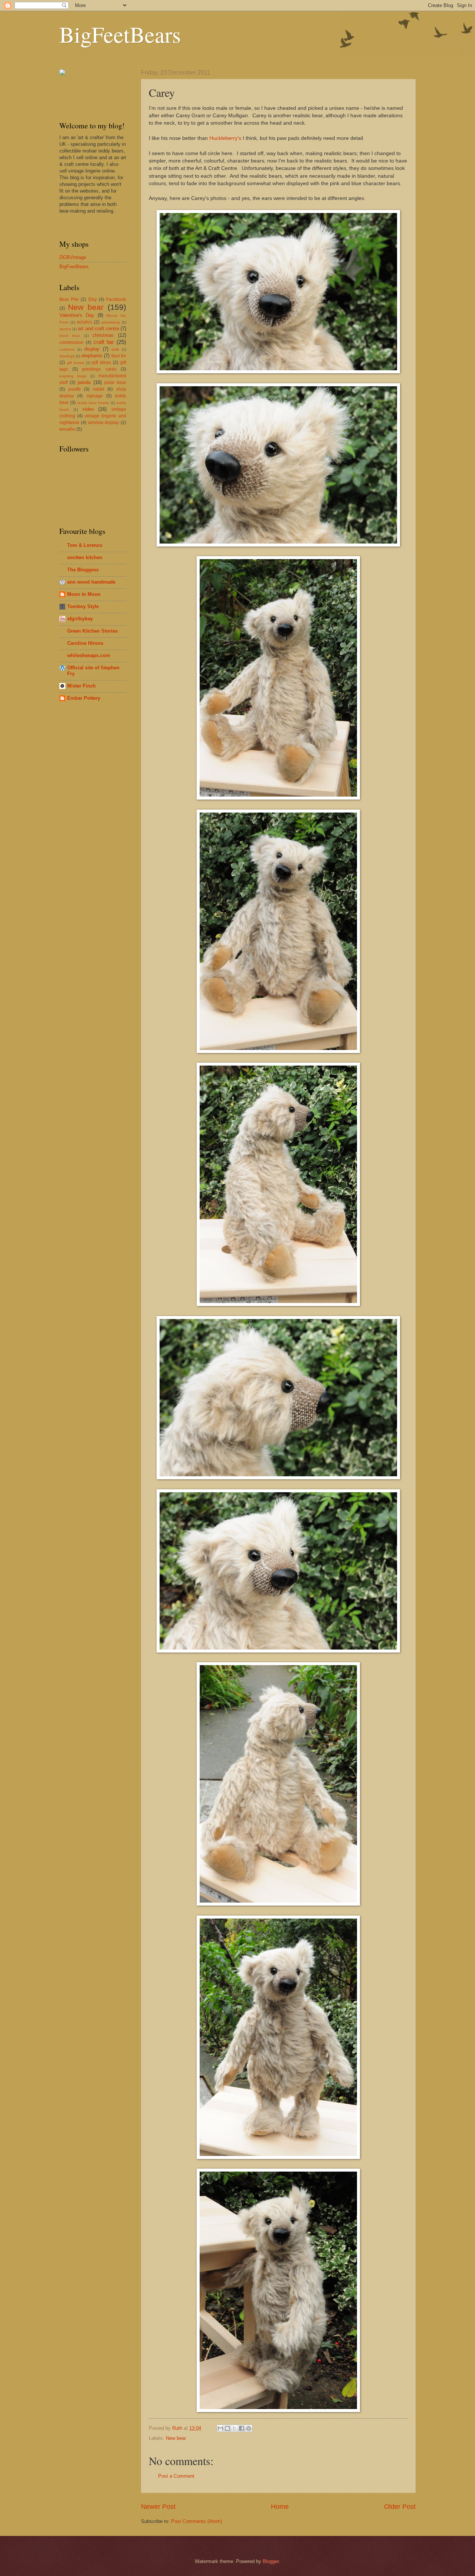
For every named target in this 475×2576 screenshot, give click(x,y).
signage (95, 396)
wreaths (67, 429)
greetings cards (99, 369)
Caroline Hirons (85, 643)
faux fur (119, 356)
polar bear (115, 383)
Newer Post (158, 2507)
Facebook (116, 299)
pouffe (75, 389)
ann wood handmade (91, 582)
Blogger (271, 2561)
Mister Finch (81, 686)
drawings (67, 356)
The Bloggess (83, 570)
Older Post (400, 2507)
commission (71, 342)
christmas (103, 335)
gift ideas (101, 362)
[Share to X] (235, 2428)
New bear (176, 2438)
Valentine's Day (77, 315)
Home (280, 2507)
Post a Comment (176, 2476)
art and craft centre (99, 329)
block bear (70, 336)
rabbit (99, 389)
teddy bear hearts (93, 403)
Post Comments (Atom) (196, 2521)
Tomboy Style (83, 606)
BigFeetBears (120, 34)
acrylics (84, 322)
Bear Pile (69, 299)
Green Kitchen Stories (92, 631)
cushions (67, 349)
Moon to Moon (84, 594)
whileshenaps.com (89, 655)
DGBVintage (73, 257)
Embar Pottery (84, 698)
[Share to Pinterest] (249, 2428)
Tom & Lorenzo (85, 545)
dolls (115, 349)
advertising (111, 322)
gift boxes (76, 363)
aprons (65, 329)
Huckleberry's (225, 138)
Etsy (93, 299)
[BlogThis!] (227, 2428)
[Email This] (220, 2428)
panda (84, 382)
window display (104, 423)
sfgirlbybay (80, 619)
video (88, 409)
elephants (92, 356)
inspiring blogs (73, 376)
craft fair (104, 342)
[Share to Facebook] (242, 2428)
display (92, 349)
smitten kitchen (85, 557)
